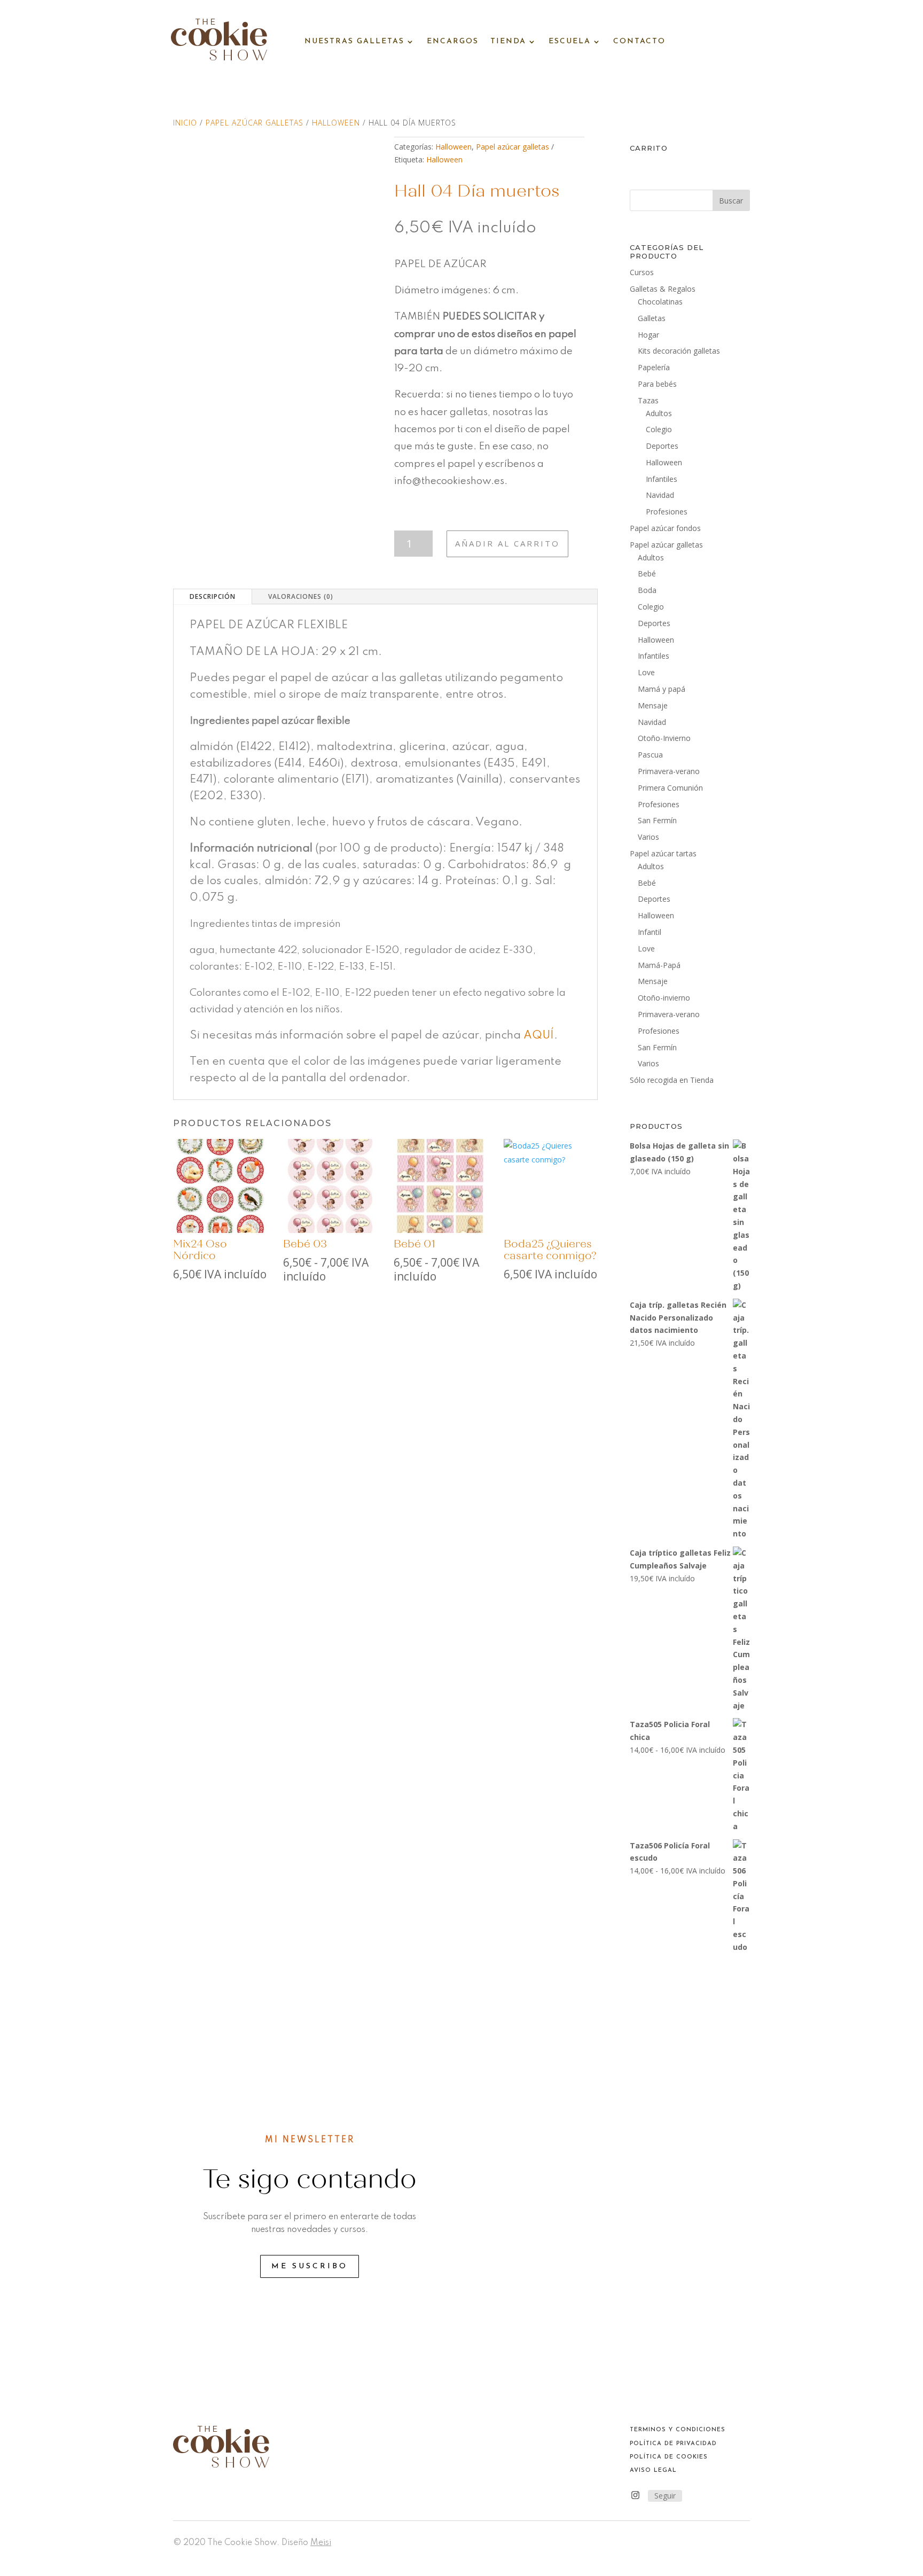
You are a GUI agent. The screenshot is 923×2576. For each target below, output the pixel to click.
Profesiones (667, 512)
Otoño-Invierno (664, 738)
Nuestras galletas (354, 41)
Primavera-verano (669, 771)
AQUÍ (539, 1036)
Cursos (642, 272)
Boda (647, 590)
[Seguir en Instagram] (636, 2495)
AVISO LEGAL (653, 2470)
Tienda (508, 41)
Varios (648, 837)
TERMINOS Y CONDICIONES (678, 2430)
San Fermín (657, 820)
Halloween (336, 123)
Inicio (185, 123)
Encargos (453, 41)
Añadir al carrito (507, 543)
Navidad (660, 495)
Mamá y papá (662, 689)
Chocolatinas (660, 302)
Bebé (647, 573)
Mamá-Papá (659, 965)
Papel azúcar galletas (255, 123)
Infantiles (662, 479)
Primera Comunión (670, 788)
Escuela (570, 41)
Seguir (665, 2496)
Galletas (652, 318)
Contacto (639, 41)
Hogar (648, 335)
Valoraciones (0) (301, 596)
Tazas (648, 400)
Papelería (654, 367)
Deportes (662, 446)
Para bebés (657, 384)
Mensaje (653, 705)
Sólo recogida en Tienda (672, 1080)
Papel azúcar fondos (665, 528)
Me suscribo (310, 2266)
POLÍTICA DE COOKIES (669, 2457)
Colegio (659, 429)
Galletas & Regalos (663, 289)
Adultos (659, 413)
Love (646, 672)
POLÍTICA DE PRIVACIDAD (673, 2444)
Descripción (213, 596)
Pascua (650, 755)
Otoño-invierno (664, 998)
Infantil (650, 932)
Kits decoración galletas (679, 351)
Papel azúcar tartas (663, 853)
